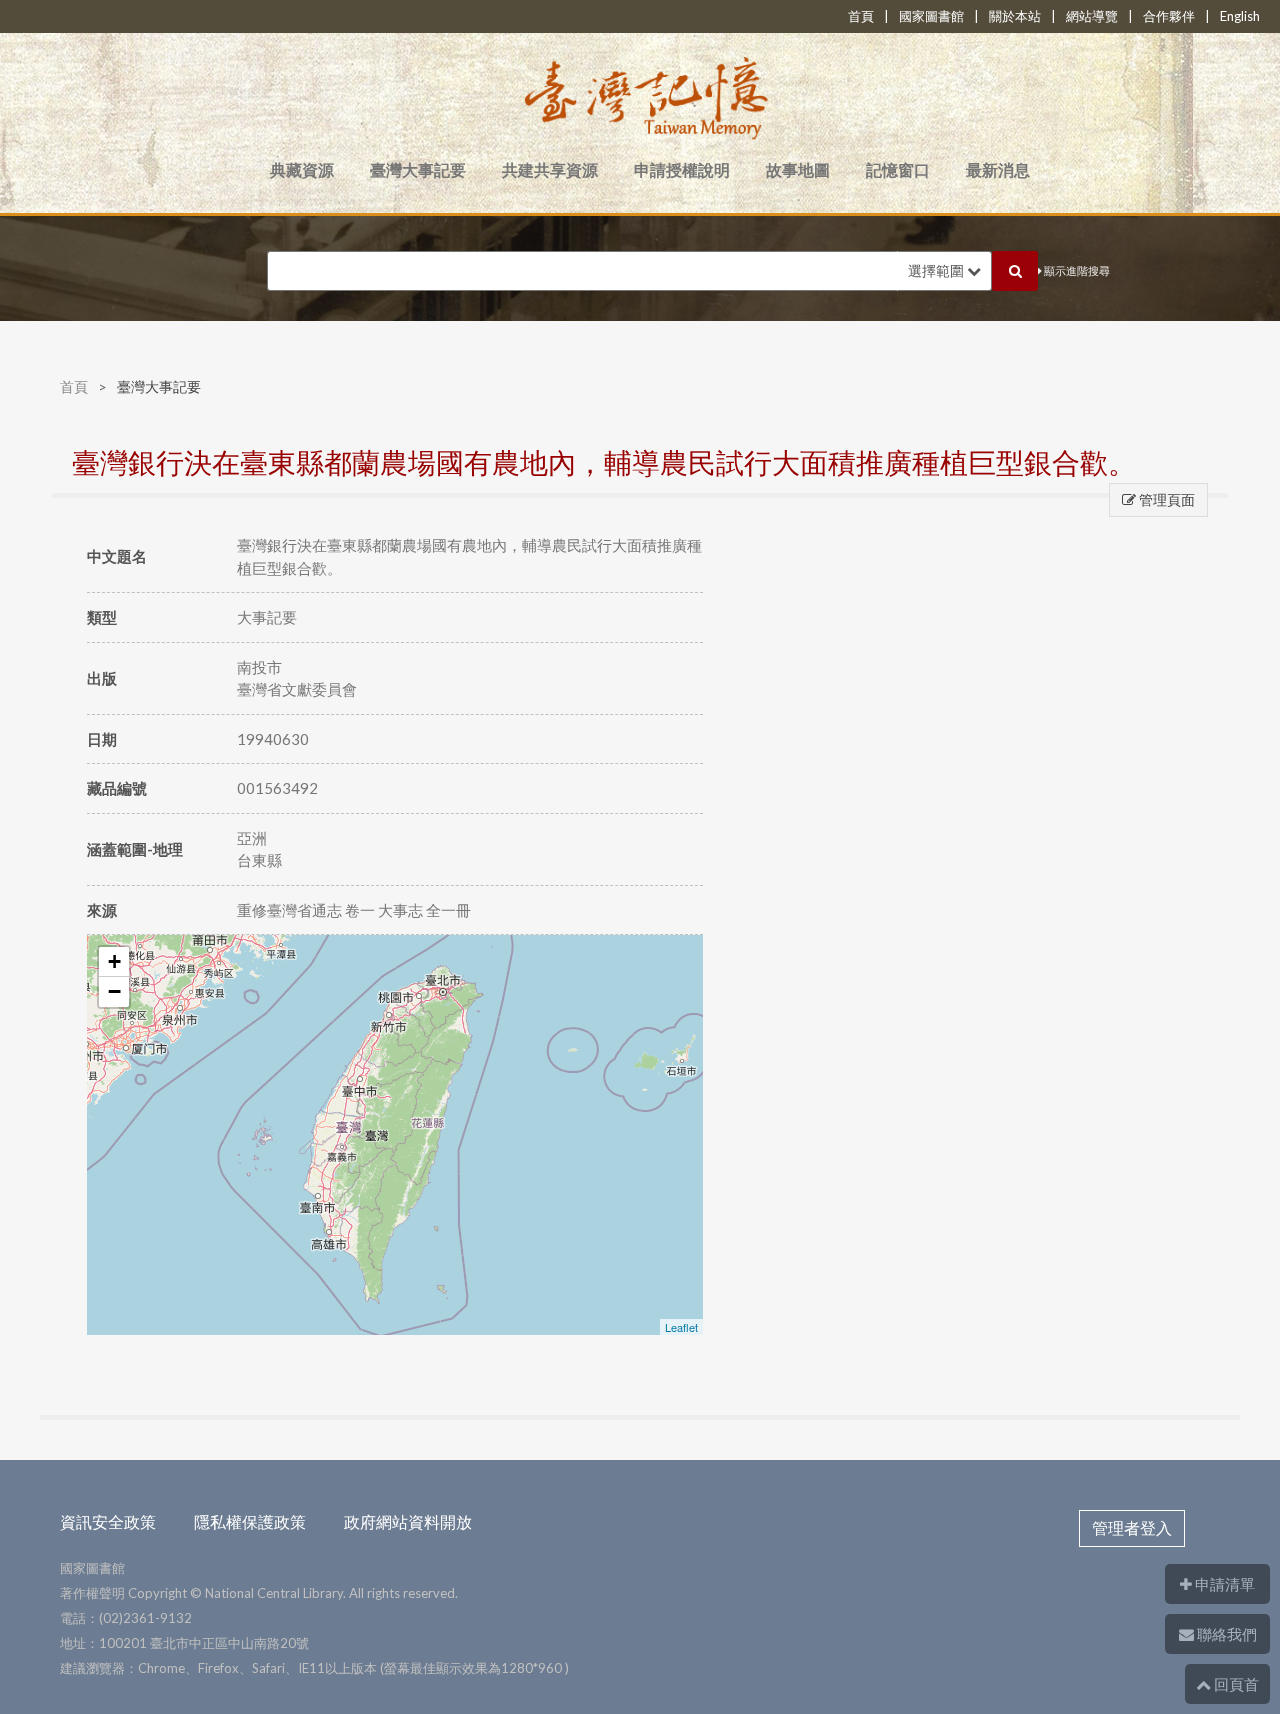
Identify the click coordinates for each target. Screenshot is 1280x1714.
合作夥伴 (1169, 16)
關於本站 (1015, 16)
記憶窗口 (898, 169)
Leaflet (681, 1327)
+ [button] (114, 961)
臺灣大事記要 (418, 169)
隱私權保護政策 (250, 1521)
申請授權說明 (682, 169)
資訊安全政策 (108, 1521)
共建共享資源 (550, 169)
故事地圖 (798, 169)
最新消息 (998, 169)
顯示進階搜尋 (1076, 270)
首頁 (861, 16)
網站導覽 (1092, 16)
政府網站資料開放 (408, 1521)
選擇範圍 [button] (937, 270)
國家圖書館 (931, 16)
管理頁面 (1165, 499)
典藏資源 (302, 169)
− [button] (114, 991)
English (1240, 16)
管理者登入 (1132, 1527)
